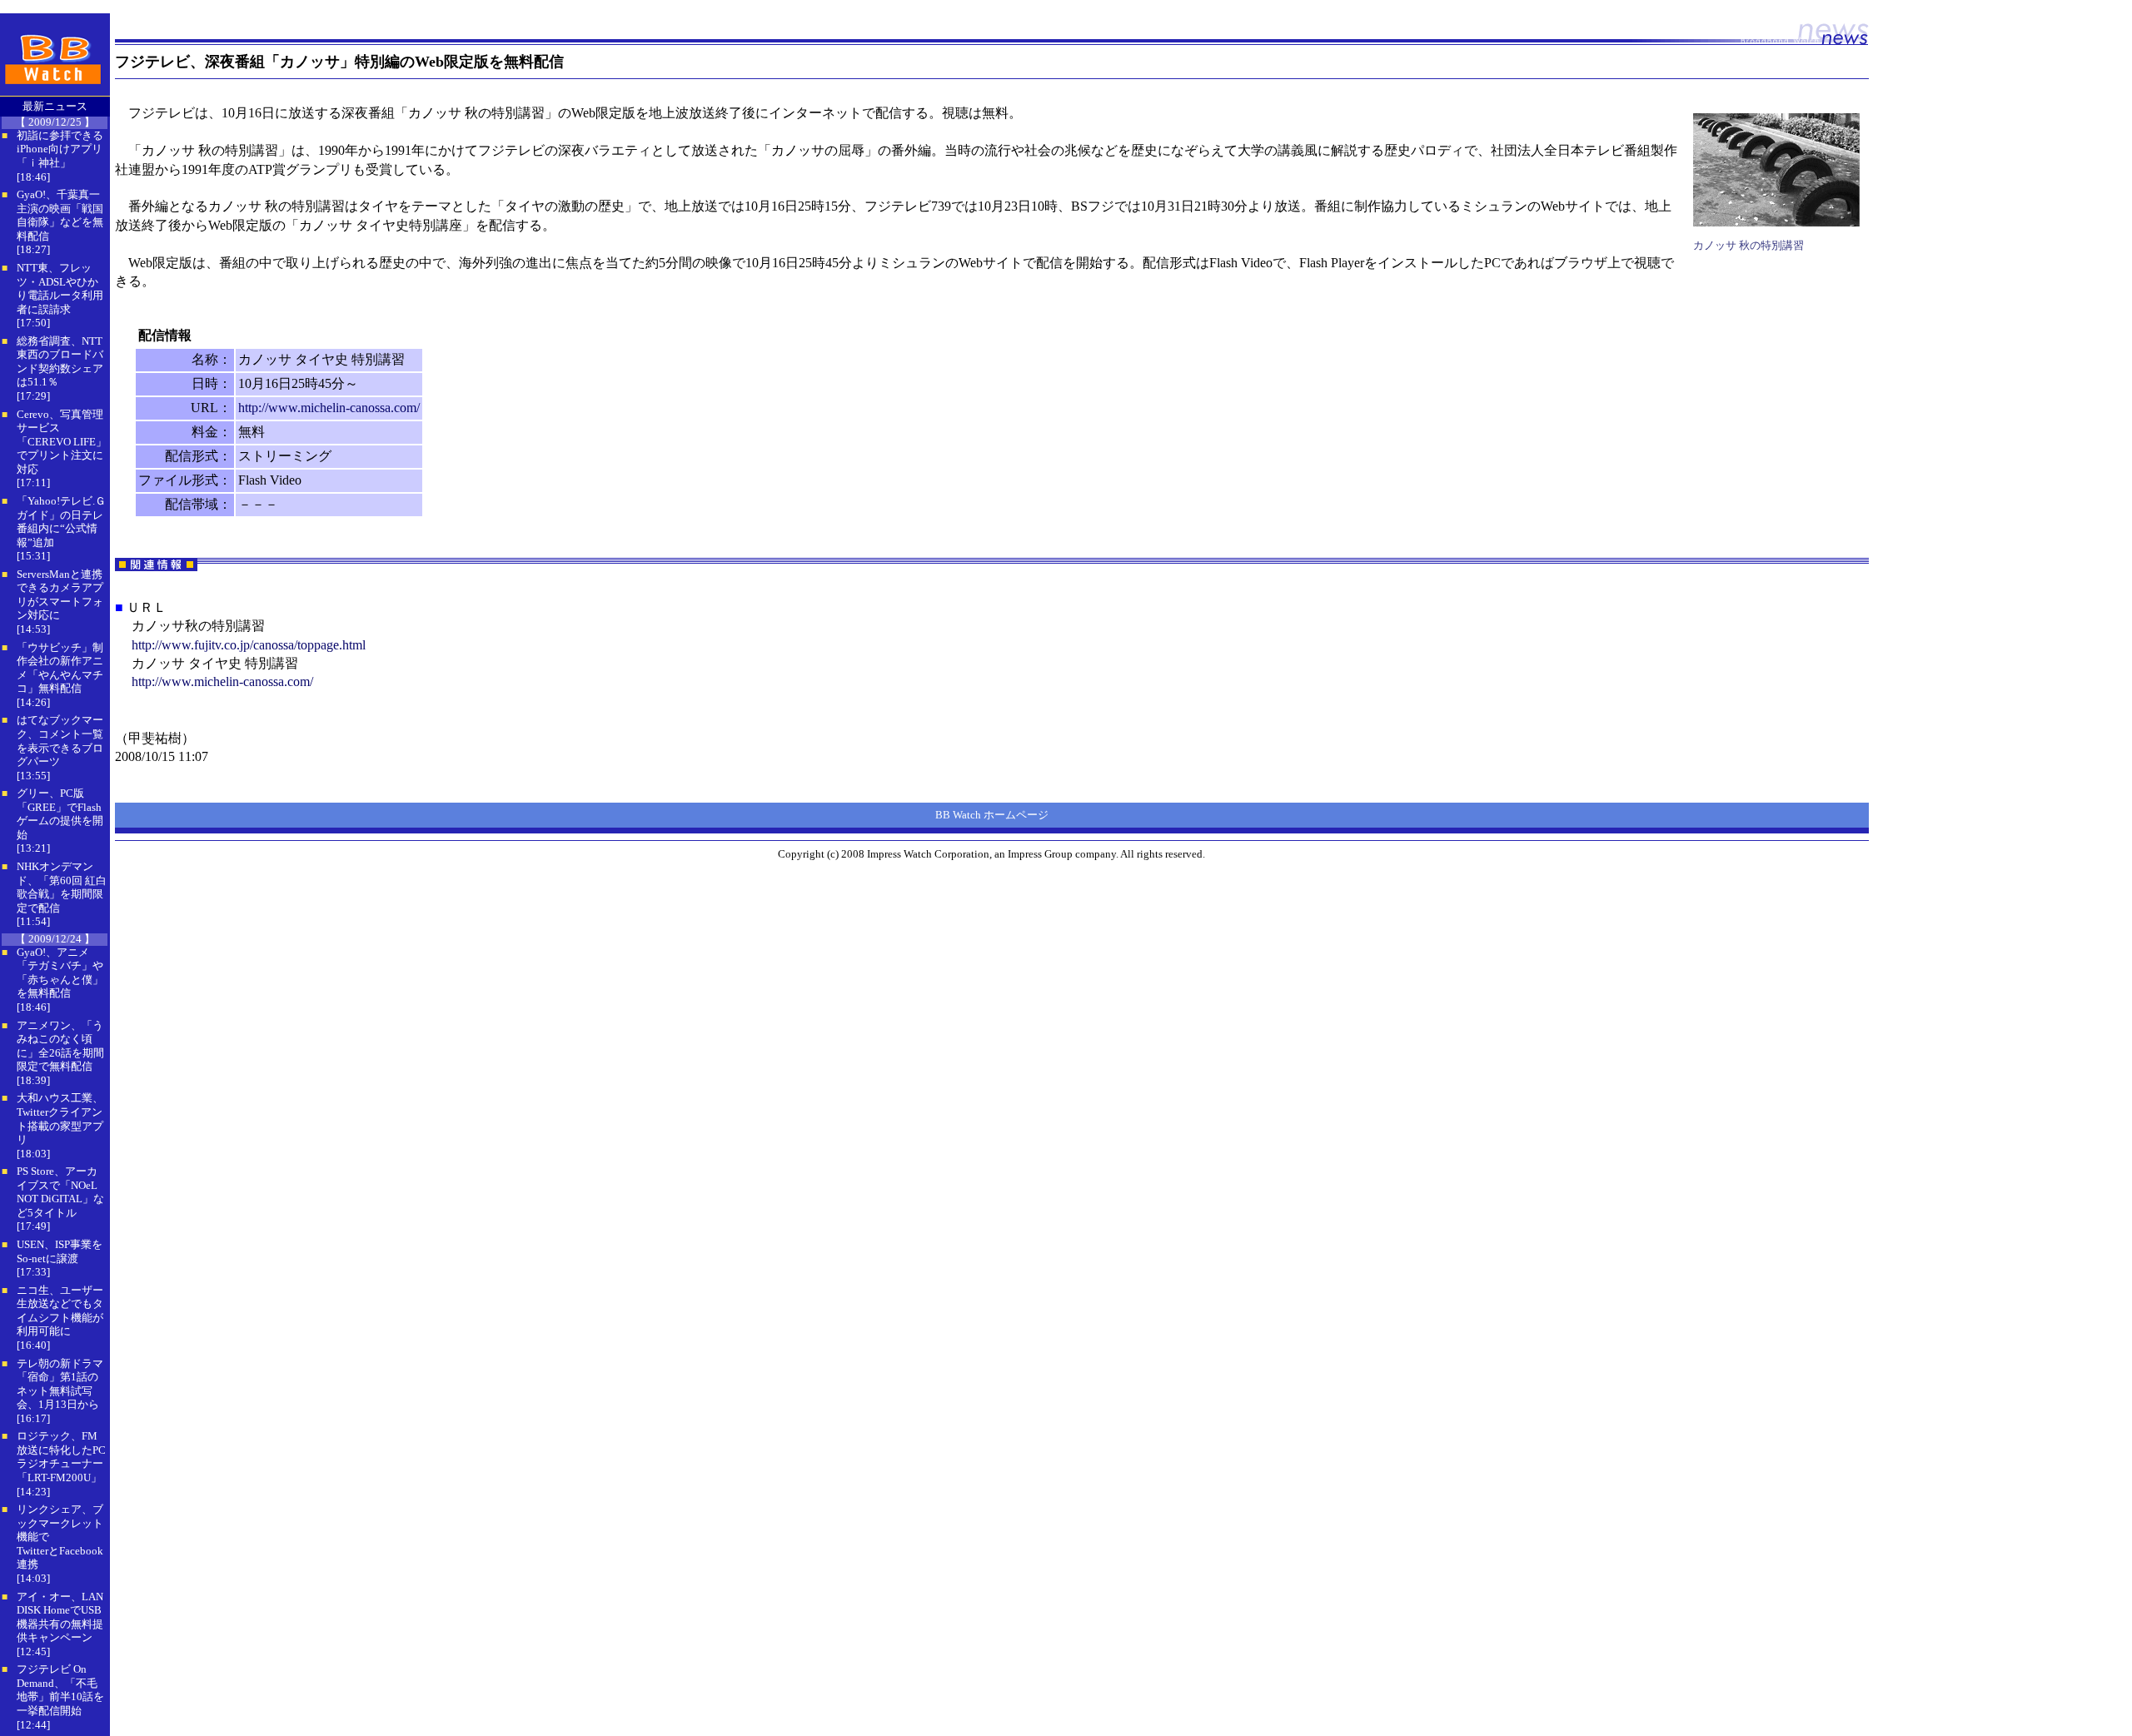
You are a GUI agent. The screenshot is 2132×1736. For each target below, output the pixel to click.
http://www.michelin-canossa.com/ (329, 408)
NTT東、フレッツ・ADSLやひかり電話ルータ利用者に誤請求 (60, 289)
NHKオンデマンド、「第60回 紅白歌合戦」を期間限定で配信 (62, 887)
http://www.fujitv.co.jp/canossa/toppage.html (249, 645)
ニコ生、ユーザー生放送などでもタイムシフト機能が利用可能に (60, 1311)
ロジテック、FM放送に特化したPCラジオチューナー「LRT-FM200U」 (61, 1457)
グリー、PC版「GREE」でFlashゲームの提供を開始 (60, 814)
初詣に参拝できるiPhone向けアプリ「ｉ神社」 (60, 149)
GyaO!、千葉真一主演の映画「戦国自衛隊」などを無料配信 (60, 215)
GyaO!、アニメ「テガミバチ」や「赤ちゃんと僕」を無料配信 (60, 973)
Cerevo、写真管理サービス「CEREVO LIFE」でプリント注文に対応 (62, 442)
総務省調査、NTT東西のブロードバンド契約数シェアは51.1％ (60, 362)
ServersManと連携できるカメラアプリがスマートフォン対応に (60, 595)
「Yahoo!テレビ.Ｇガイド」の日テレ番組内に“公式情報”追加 (61, 522)
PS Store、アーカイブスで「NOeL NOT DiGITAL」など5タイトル (60, 1192)
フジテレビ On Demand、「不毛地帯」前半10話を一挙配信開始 (60, 1690)
